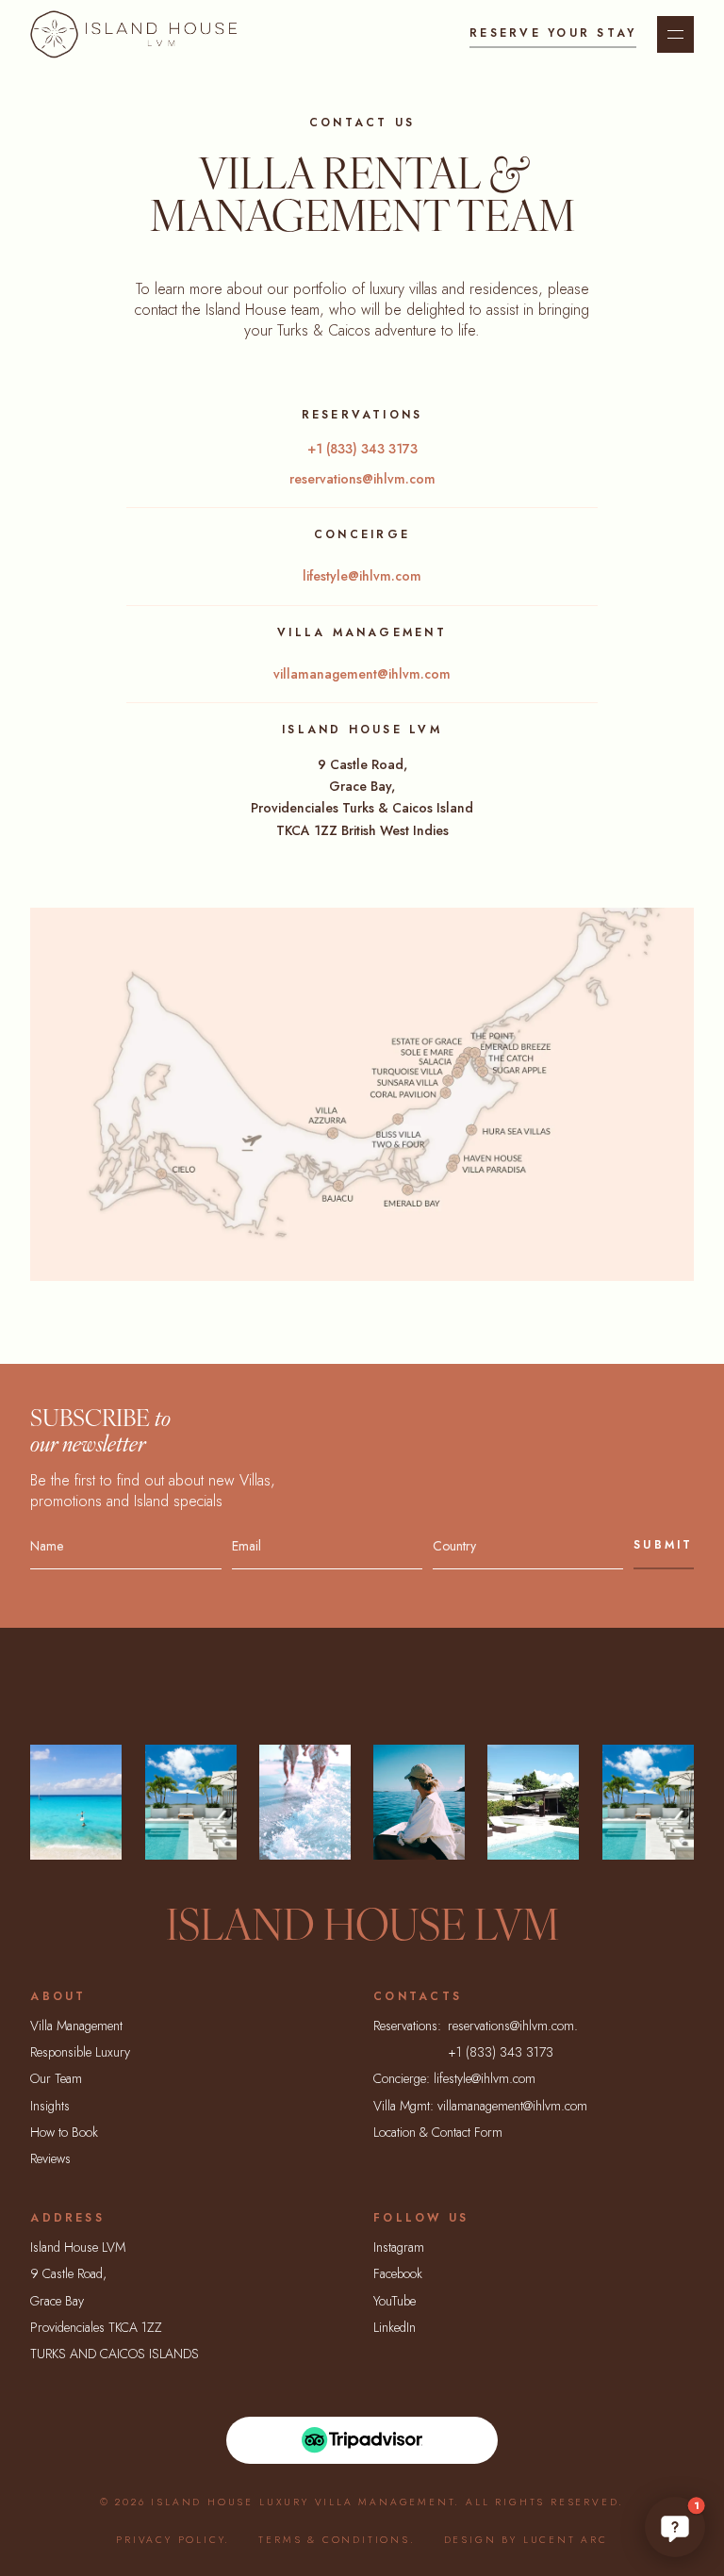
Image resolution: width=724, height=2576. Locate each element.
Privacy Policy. (173, 2540)
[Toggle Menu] (675, 34)
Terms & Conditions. (337, 2540)
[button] (675, 2527)
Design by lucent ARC (526, 2540)
